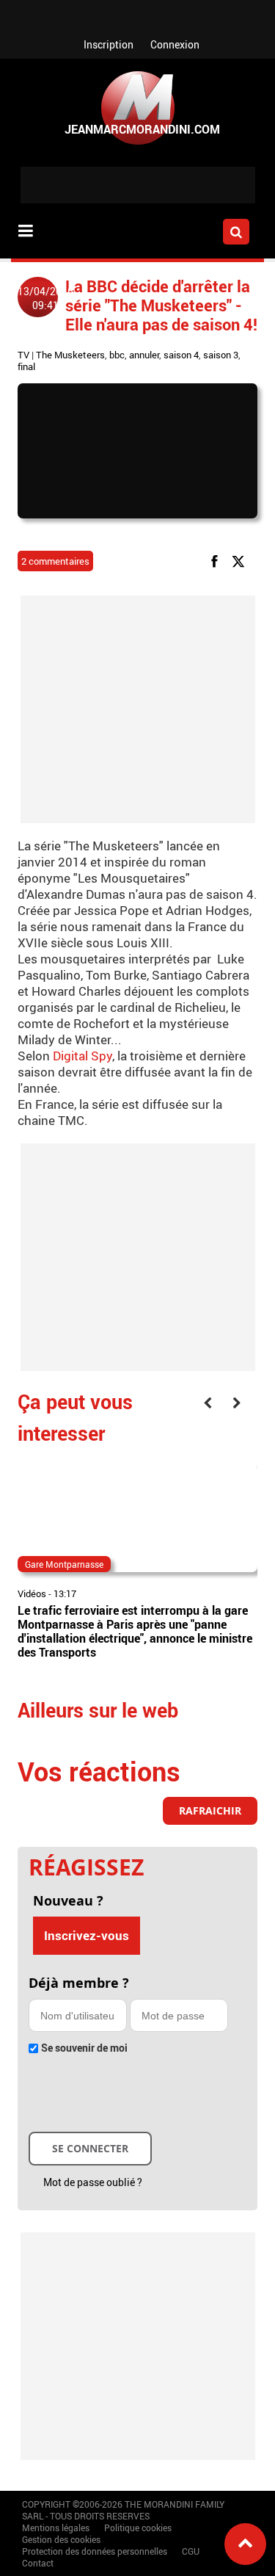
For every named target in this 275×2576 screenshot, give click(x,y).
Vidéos (32, 1593)
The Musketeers (70, 355)
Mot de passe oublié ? (93, 2182)
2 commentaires (55, 561)
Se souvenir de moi (84, 2048)
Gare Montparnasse (64, 1564)
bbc (117, 355)
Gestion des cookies (61, 2539)
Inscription (109, 44)
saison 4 (181, 355)
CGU (191, 2551)
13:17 (65, 1593)
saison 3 (221, 355)
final (26, 366)
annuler (144, 355)
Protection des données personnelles (95, 2551)
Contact (38, 2563)
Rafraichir (210, 1810)
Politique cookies (138, 2528)
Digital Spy (82, 1056)
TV (23, 355)
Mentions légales (56, 2528)
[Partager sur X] (241, 560)
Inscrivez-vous (87, 1935)
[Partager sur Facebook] (217, 560)
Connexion (175, 44)
